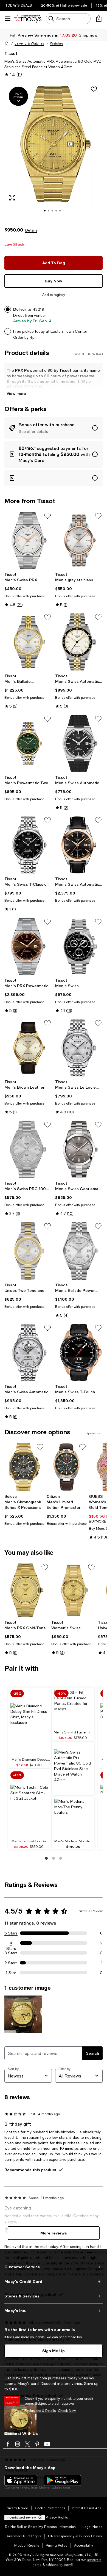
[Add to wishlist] (94, 89)
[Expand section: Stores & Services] (54, 2296)
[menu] (8, 19)
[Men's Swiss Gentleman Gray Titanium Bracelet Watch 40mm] (79, 1149)
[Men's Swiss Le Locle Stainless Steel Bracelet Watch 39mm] (79, 1048)
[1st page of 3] (46, 1858)
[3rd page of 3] (61, 1858)
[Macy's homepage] (7, 43)
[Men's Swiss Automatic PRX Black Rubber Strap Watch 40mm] (79, 743)
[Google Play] (62, 2480)
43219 (38, 309)
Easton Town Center (69, 331)
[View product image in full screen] (12, 198)
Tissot (11, 53)
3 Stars (11, 1953)
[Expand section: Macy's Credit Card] (54, 2281)
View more (16, 393)
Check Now (67, 2411)
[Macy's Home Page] (28, 19)
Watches (57, 43)
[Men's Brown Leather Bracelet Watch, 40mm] (28, 1048)
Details (31, 230)
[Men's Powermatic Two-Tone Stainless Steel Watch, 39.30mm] (28, 743)
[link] (28, 590)
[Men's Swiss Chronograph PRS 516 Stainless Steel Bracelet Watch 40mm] (79, 946)
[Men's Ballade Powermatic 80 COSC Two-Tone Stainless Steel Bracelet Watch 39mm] (28, 642)
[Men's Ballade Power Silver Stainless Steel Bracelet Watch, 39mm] (79, 1251)
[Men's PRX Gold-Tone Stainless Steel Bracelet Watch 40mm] (27, 1590)
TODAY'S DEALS (19, 5)
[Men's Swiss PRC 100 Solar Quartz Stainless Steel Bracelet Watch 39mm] (28, 1149)
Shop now (88, 35)
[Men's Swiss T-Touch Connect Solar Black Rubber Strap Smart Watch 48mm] (79, 1352)
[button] (54, 151)
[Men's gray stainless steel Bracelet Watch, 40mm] (79, 540)
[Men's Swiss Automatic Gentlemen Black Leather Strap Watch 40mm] (79, 845)
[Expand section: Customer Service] (54, 2267)
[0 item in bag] (99, 19)
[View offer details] (54, 428)
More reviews (54, 2233)
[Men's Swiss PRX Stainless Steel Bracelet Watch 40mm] (28, 540)
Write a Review (91, 1911)
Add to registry (54, 295)
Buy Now (54, 281)
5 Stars (11, 1933)
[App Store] (21, 2480)
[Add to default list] (47, 516)
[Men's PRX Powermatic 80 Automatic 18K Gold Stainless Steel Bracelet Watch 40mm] (28, 946)
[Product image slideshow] (54, 151)
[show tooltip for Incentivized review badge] (39, 2517)
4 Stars (11, 1943)
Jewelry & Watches (29, 43)
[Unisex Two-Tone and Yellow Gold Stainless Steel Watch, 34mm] (28, 1251)
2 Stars (11, 1963)
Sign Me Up (54, 2351)
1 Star (11, 1973)
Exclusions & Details (40, 2411)
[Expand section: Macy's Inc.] (54, 2311)
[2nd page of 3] (54, 1858)
